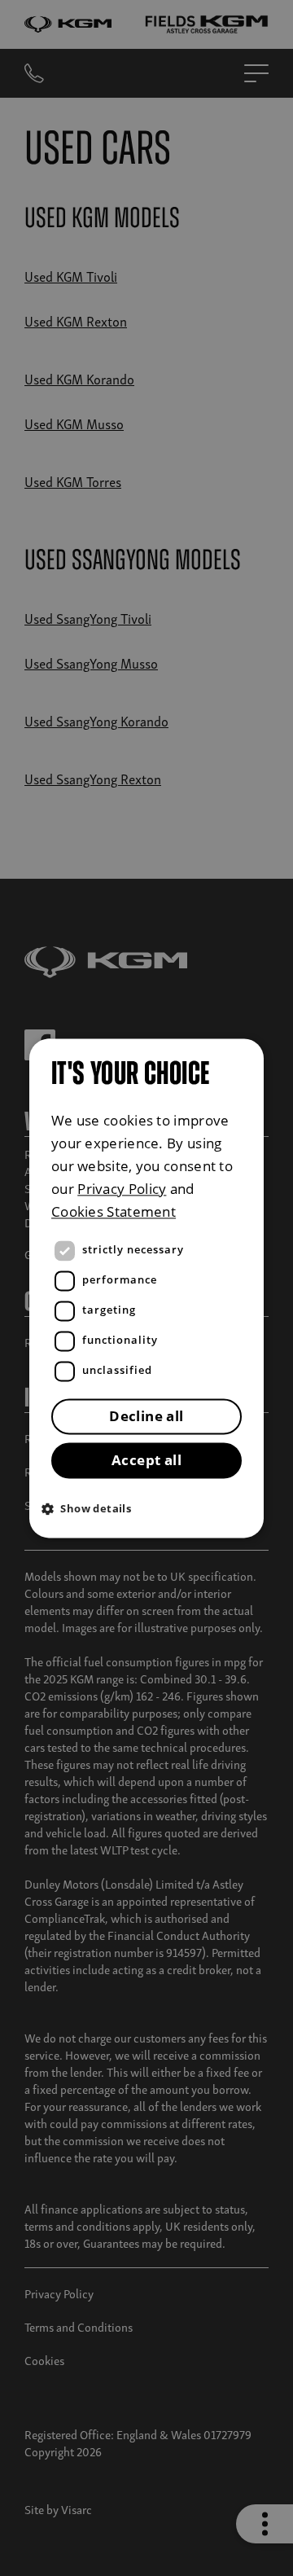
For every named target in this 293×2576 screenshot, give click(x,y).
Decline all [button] (146, 1416)
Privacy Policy (122, 1189)
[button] (151, 1508)
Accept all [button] (146, 1460)
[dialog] (146, 1288)
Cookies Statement (114, 1211)
